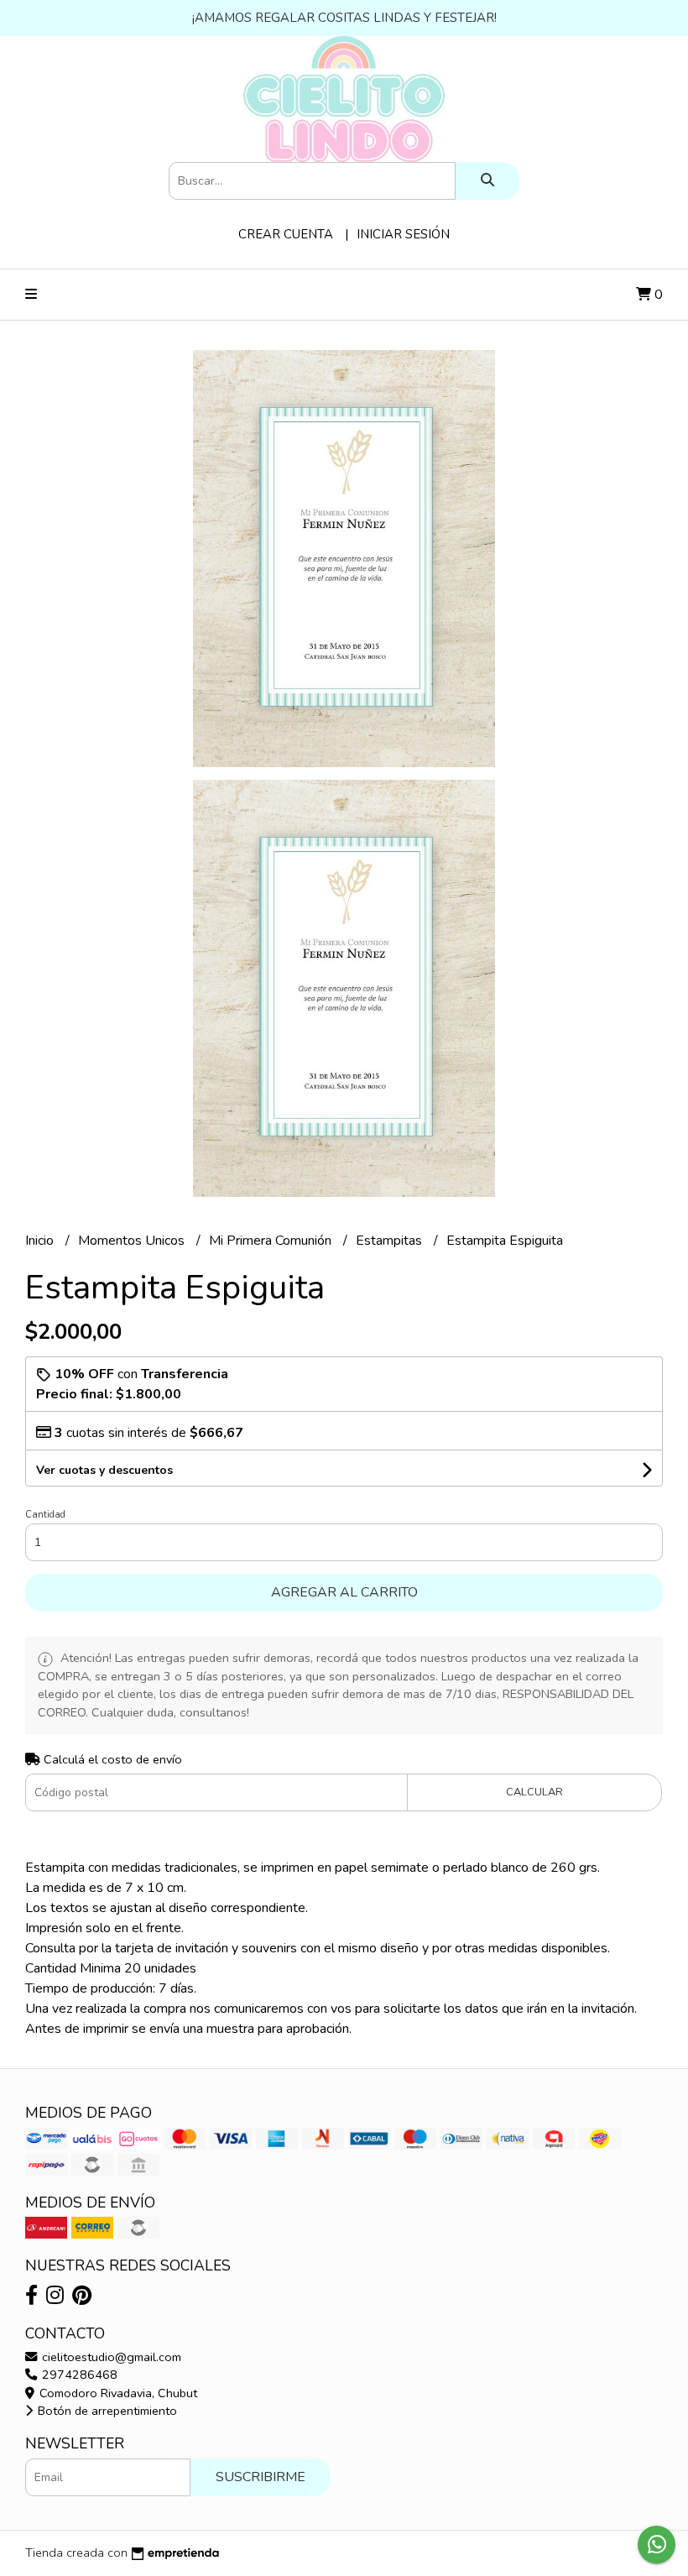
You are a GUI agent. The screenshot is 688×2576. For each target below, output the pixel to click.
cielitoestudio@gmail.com (110, 2357)
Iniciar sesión (403, 234)
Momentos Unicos (133, 1241)
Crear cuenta (286, 234)
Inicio (41, 1241)
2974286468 (78, 2375)
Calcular (534, 1792)
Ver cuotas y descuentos (104, 1470)
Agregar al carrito (344, 1592)
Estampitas (391, 1241)
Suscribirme (261, 2477)
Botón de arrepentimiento (106, 2411)
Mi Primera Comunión (272, 1241)
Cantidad (45, 1515)
